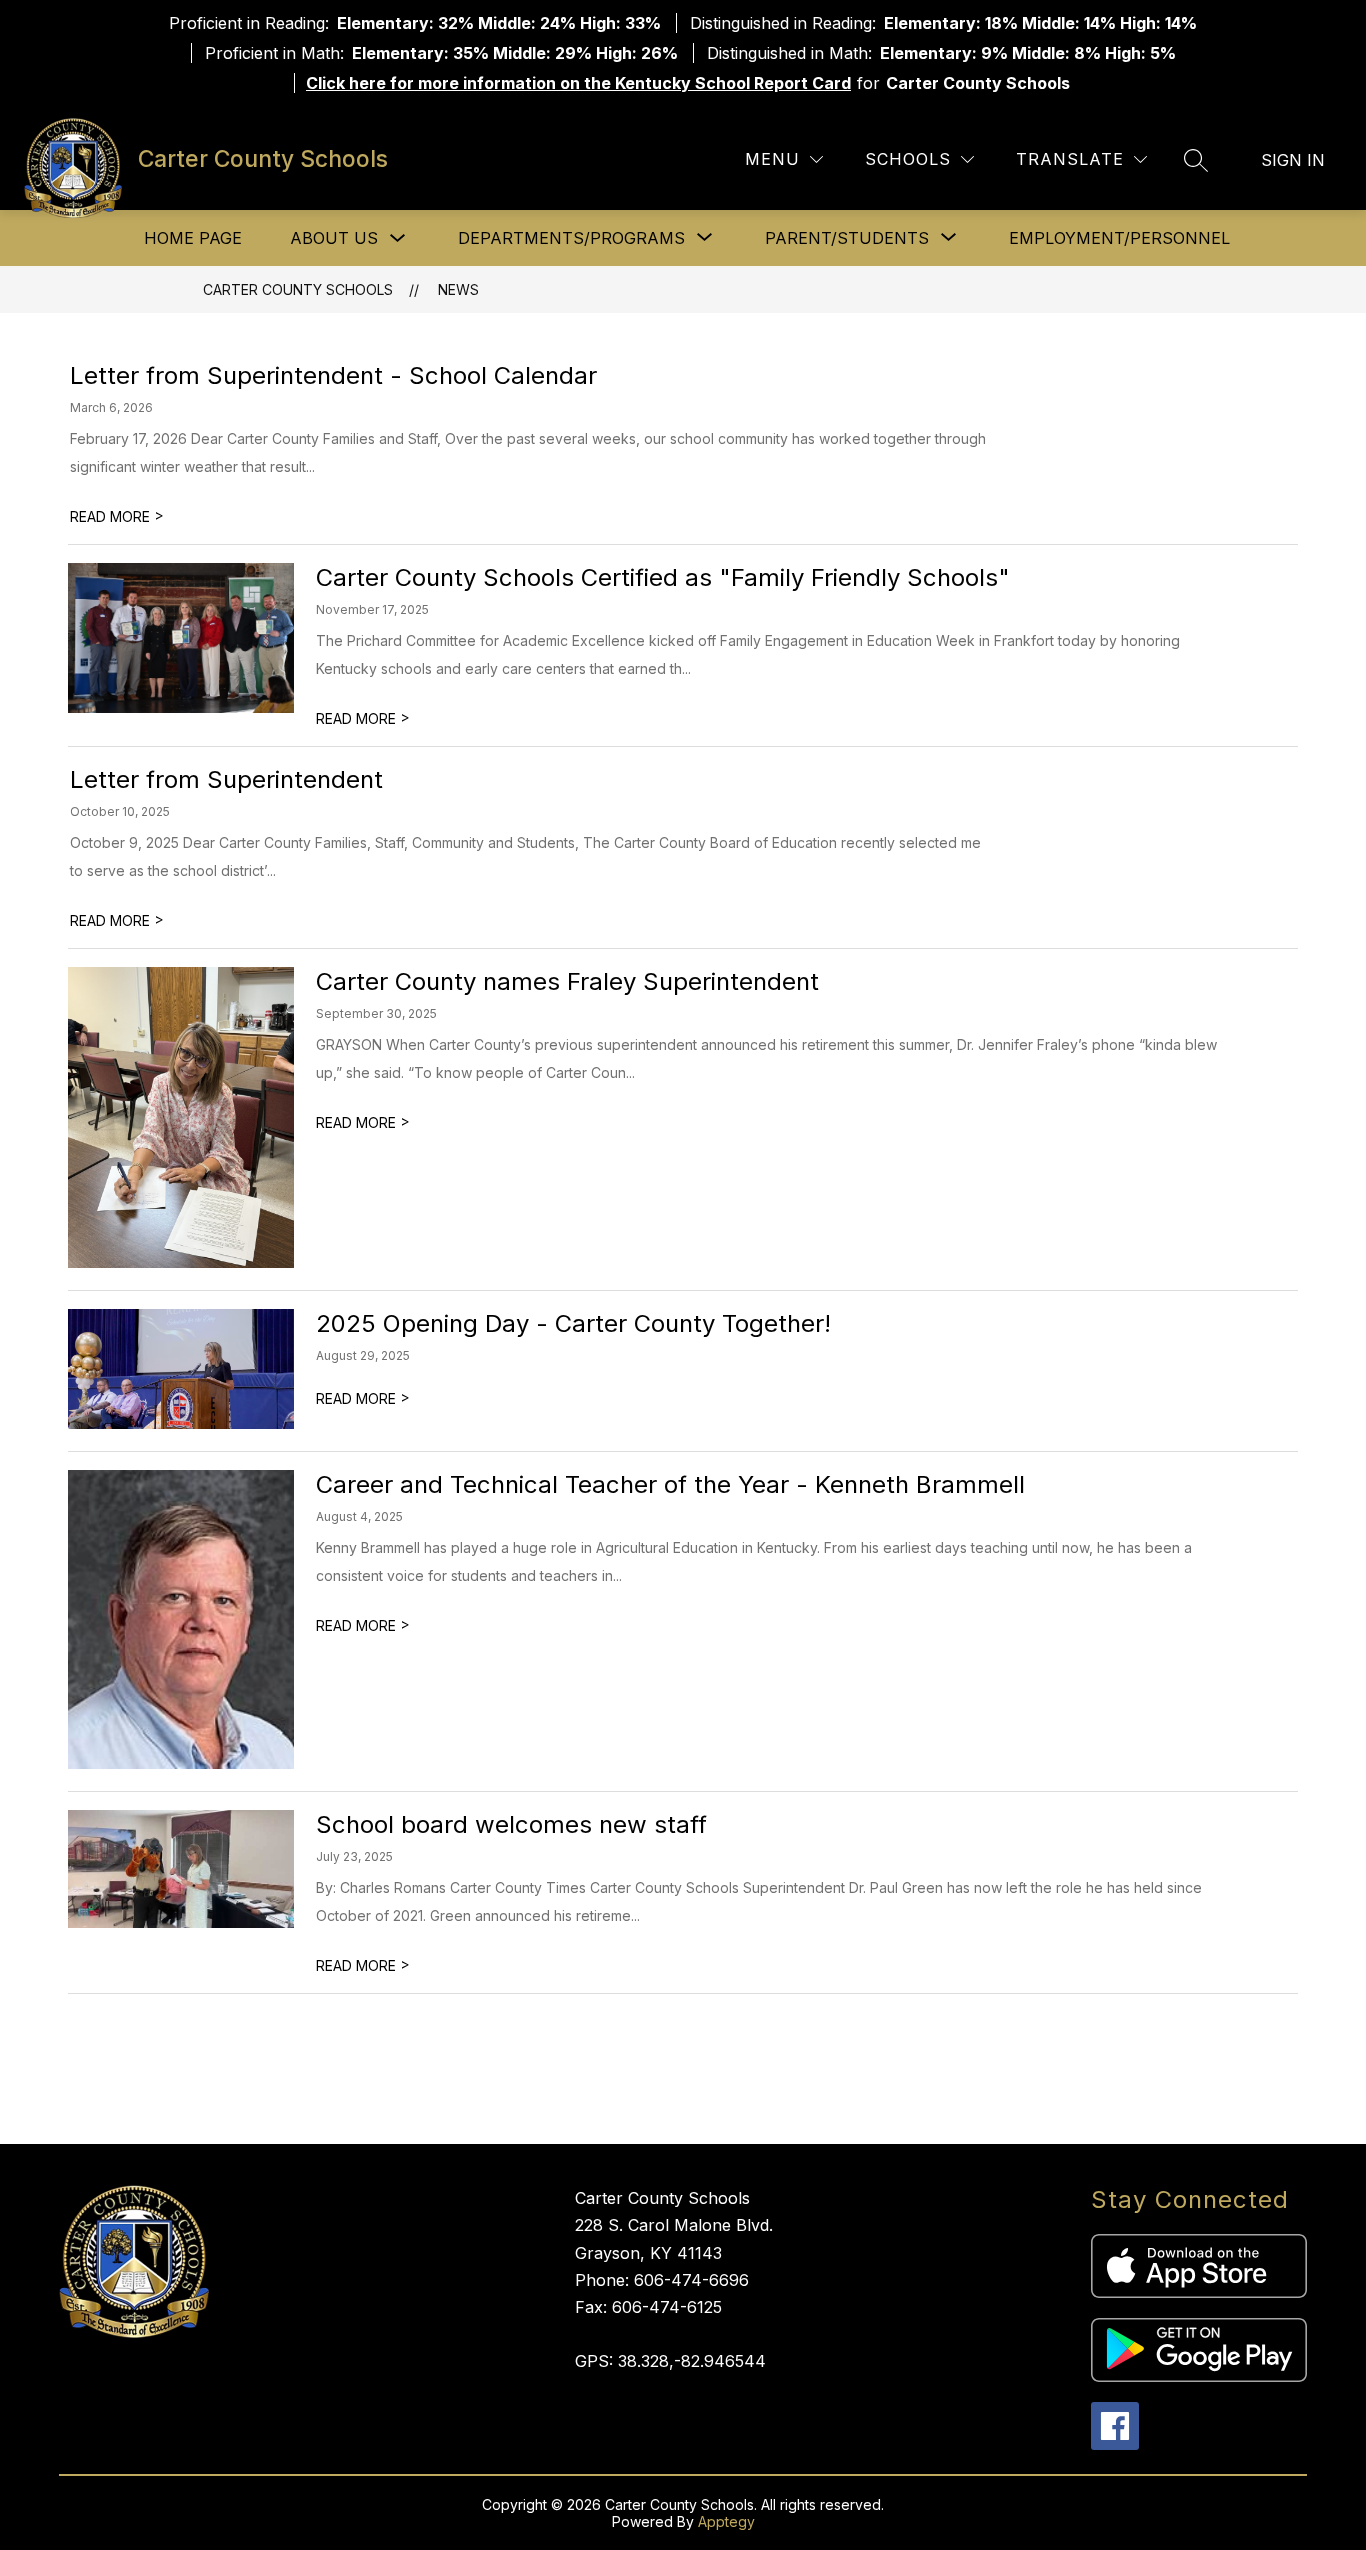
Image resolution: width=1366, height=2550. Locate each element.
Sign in (1293, 160)
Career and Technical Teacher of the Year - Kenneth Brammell (670, 1484)
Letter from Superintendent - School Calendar (333, 375)
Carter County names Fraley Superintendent (567, 981)
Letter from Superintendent (226, 779)
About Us (334, 238)
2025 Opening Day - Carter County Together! (573, 1323)
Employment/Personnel (1119, 238)
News (458, 289)
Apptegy (726, 2521)
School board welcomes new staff (511, 1824)
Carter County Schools (298, 289)
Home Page (193, 238)
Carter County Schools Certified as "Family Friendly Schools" (663, 577)
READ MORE (117, 516)
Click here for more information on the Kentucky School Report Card (578, 83)
